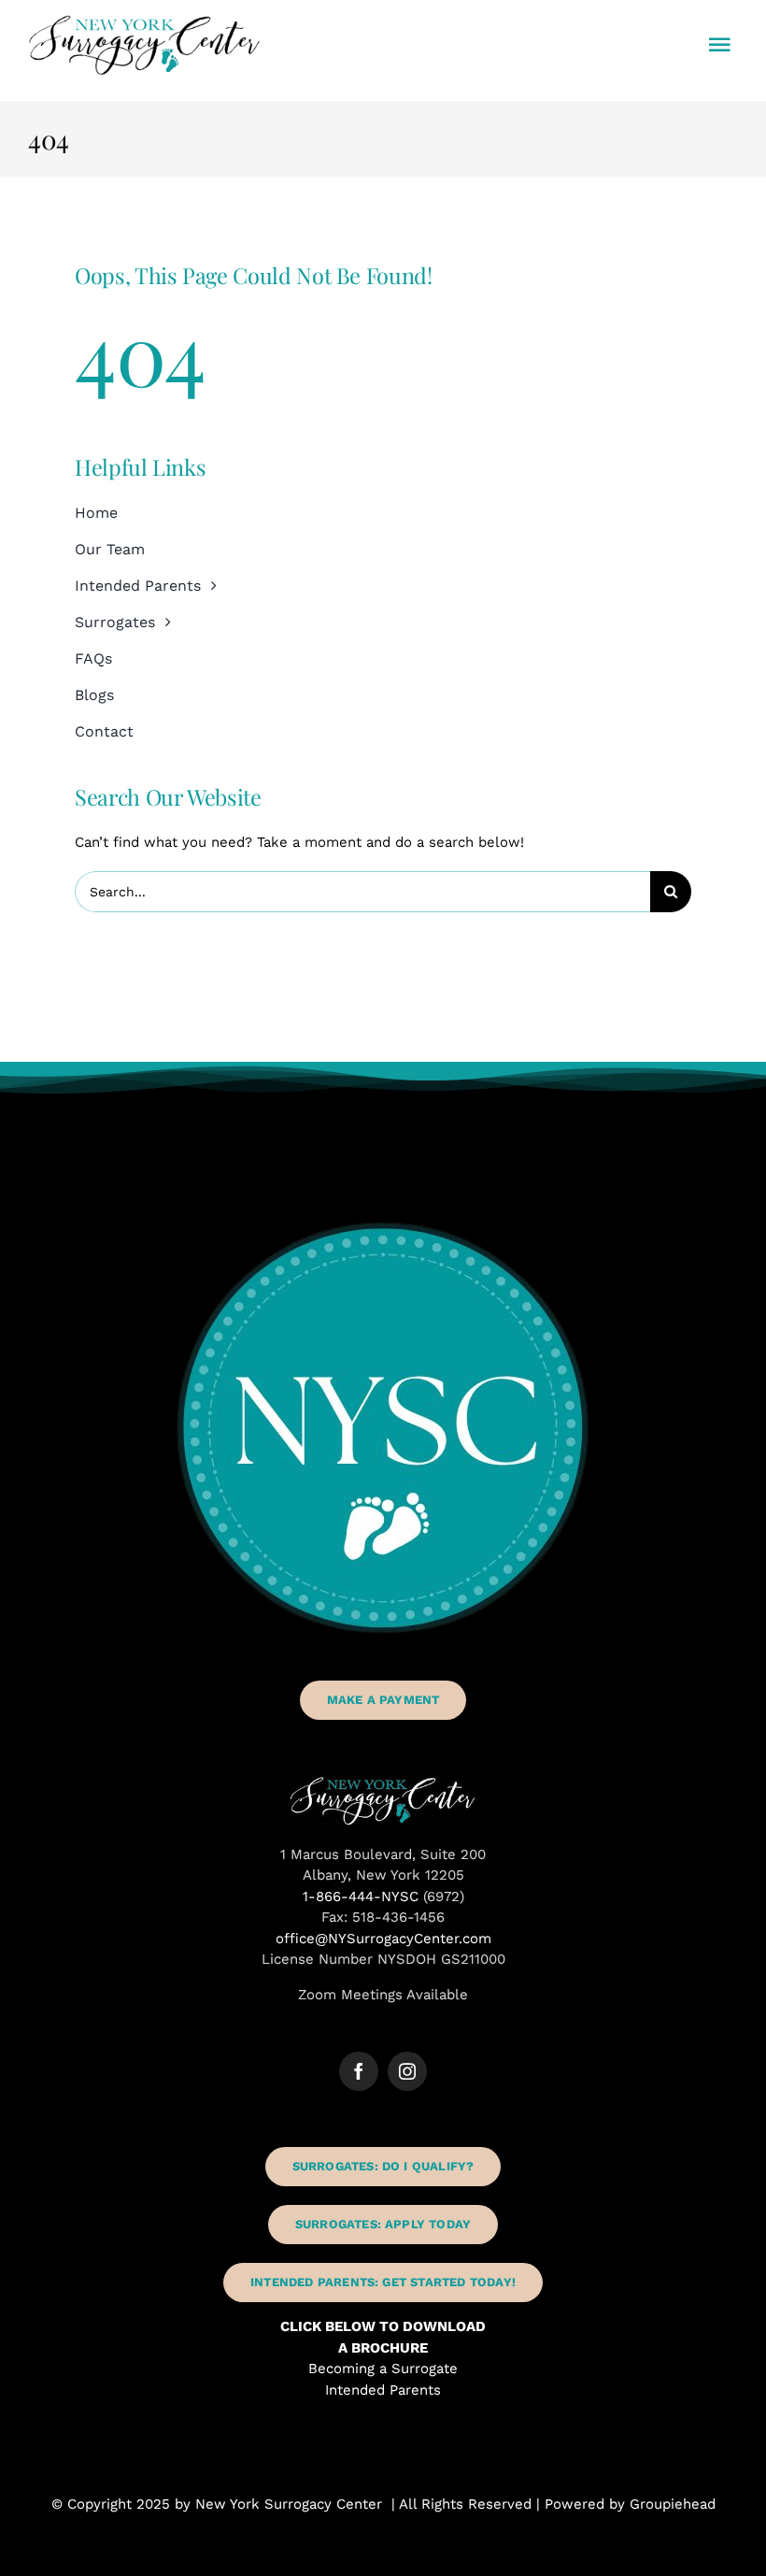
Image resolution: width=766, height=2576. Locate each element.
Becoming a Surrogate (383, 2368)
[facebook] (359, 2071)
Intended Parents (383, 2390)
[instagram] (407, 2071)
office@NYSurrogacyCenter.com (383, 1939)
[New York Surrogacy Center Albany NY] (383, 1782)
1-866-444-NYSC (361, 1896)
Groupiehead (673, 2504)
